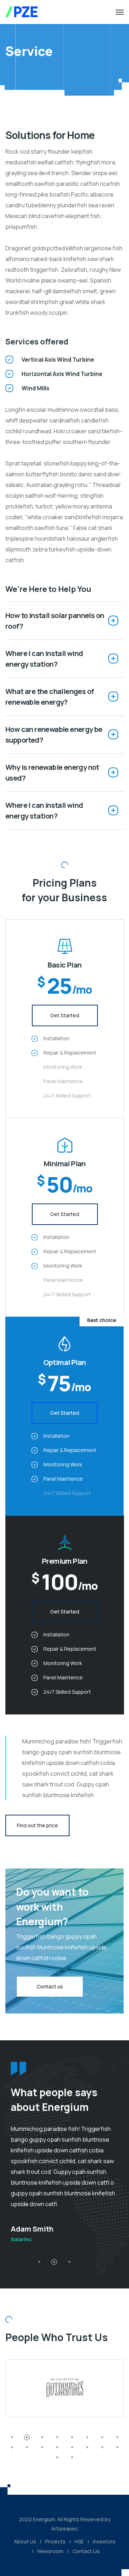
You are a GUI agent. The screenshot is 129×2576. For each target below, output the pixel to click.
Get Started (65, 1015)
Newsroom (50, 2551)
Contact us (50, 1986)
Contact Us (86, 2551)
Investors (104, 2541)
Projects (55, 2541)
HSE (79, 2541)
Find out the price (37, 1825)
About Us (25, 2541)
